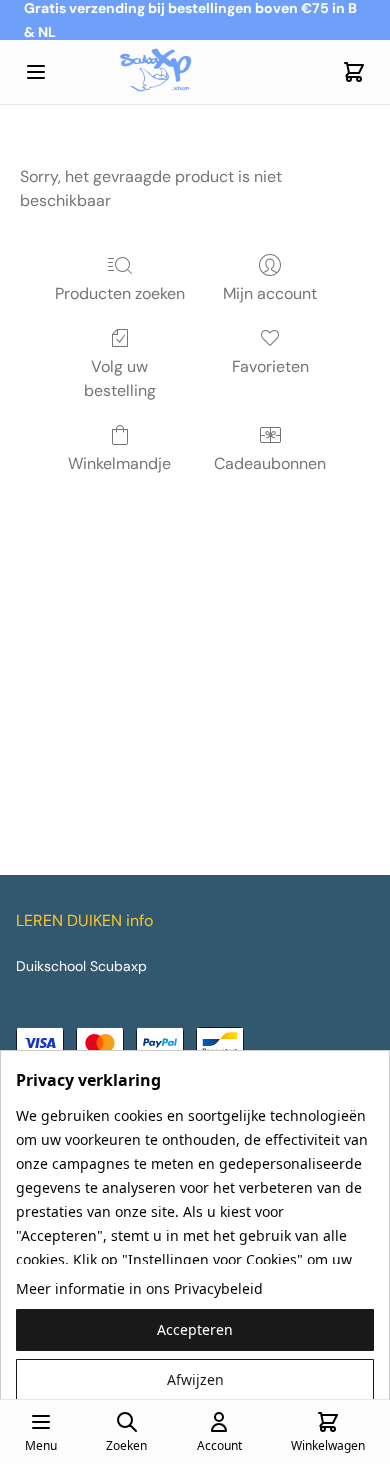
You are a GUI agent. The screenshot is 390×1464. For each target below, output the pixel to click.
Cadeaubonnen (270, 463)
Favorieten (270, 366)
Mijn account (270, 293)
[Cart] (354, 72)
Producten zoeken (120, 293)
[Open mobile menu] (36, 72)
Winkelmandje (119, 463)
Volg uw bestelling (120, 378)
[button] (195, 1330)
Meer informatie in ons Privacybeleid (139, 1288)
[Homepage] (195, 72)
